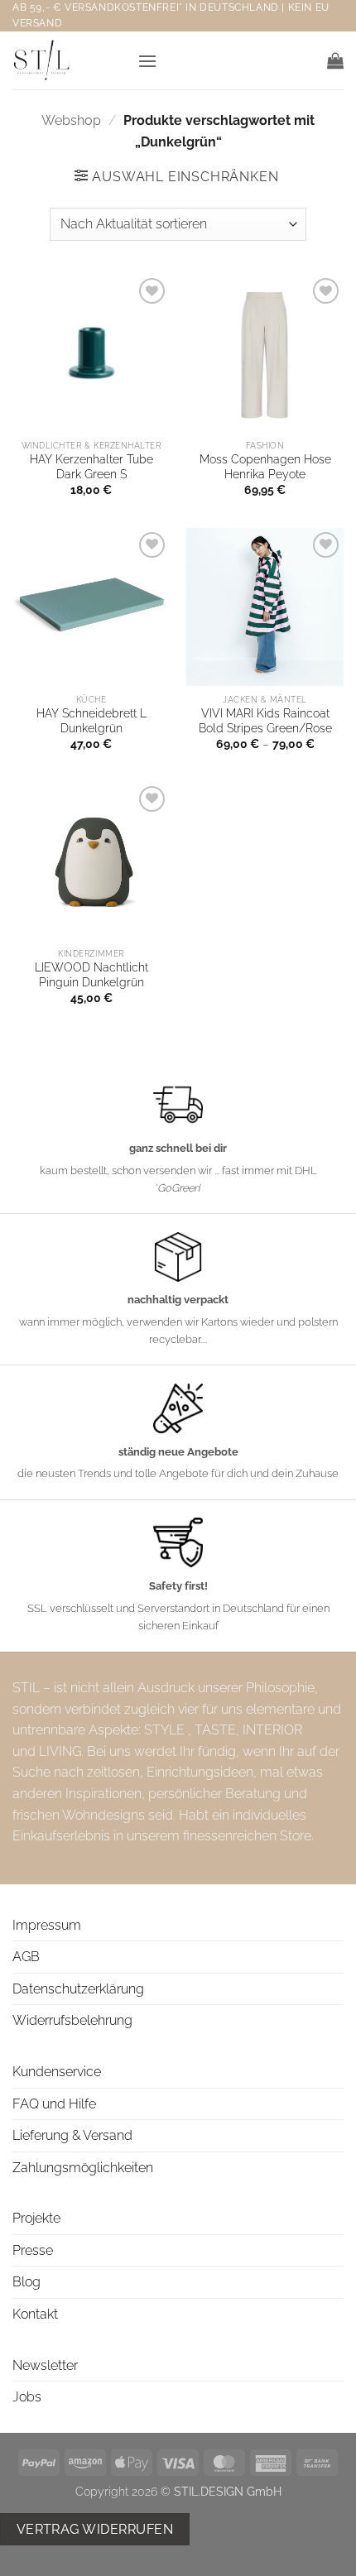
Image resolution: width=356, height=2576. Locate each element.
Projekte (36, 2218)
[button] (147, 61)
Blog (26, 2282)
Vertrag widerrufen (95, 2529)
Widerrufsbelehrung (72, 2020)
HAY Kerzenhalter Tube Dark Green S (91, 467)
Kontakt (35, 2314)
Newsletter (45, 2365)
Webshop (71, 120)
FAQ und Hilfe (54, 2104)
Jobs (27, 2397)
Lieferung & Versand (72, 2135)
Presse (33, 2250)
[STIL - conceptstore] (69, 60)
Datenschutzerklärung (78, 1989)
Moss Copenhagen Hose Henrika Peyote (265, 467)
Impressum (47, 1925)
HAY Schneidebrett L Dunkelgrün (91, 721)
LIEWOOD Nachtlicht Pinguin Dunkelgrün (91, 975)
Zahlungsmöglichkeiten (83, 2168)
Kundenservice (57, 2072)
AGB (26, 1957)
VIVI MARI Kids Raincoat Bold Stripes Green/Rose (265, 721)
